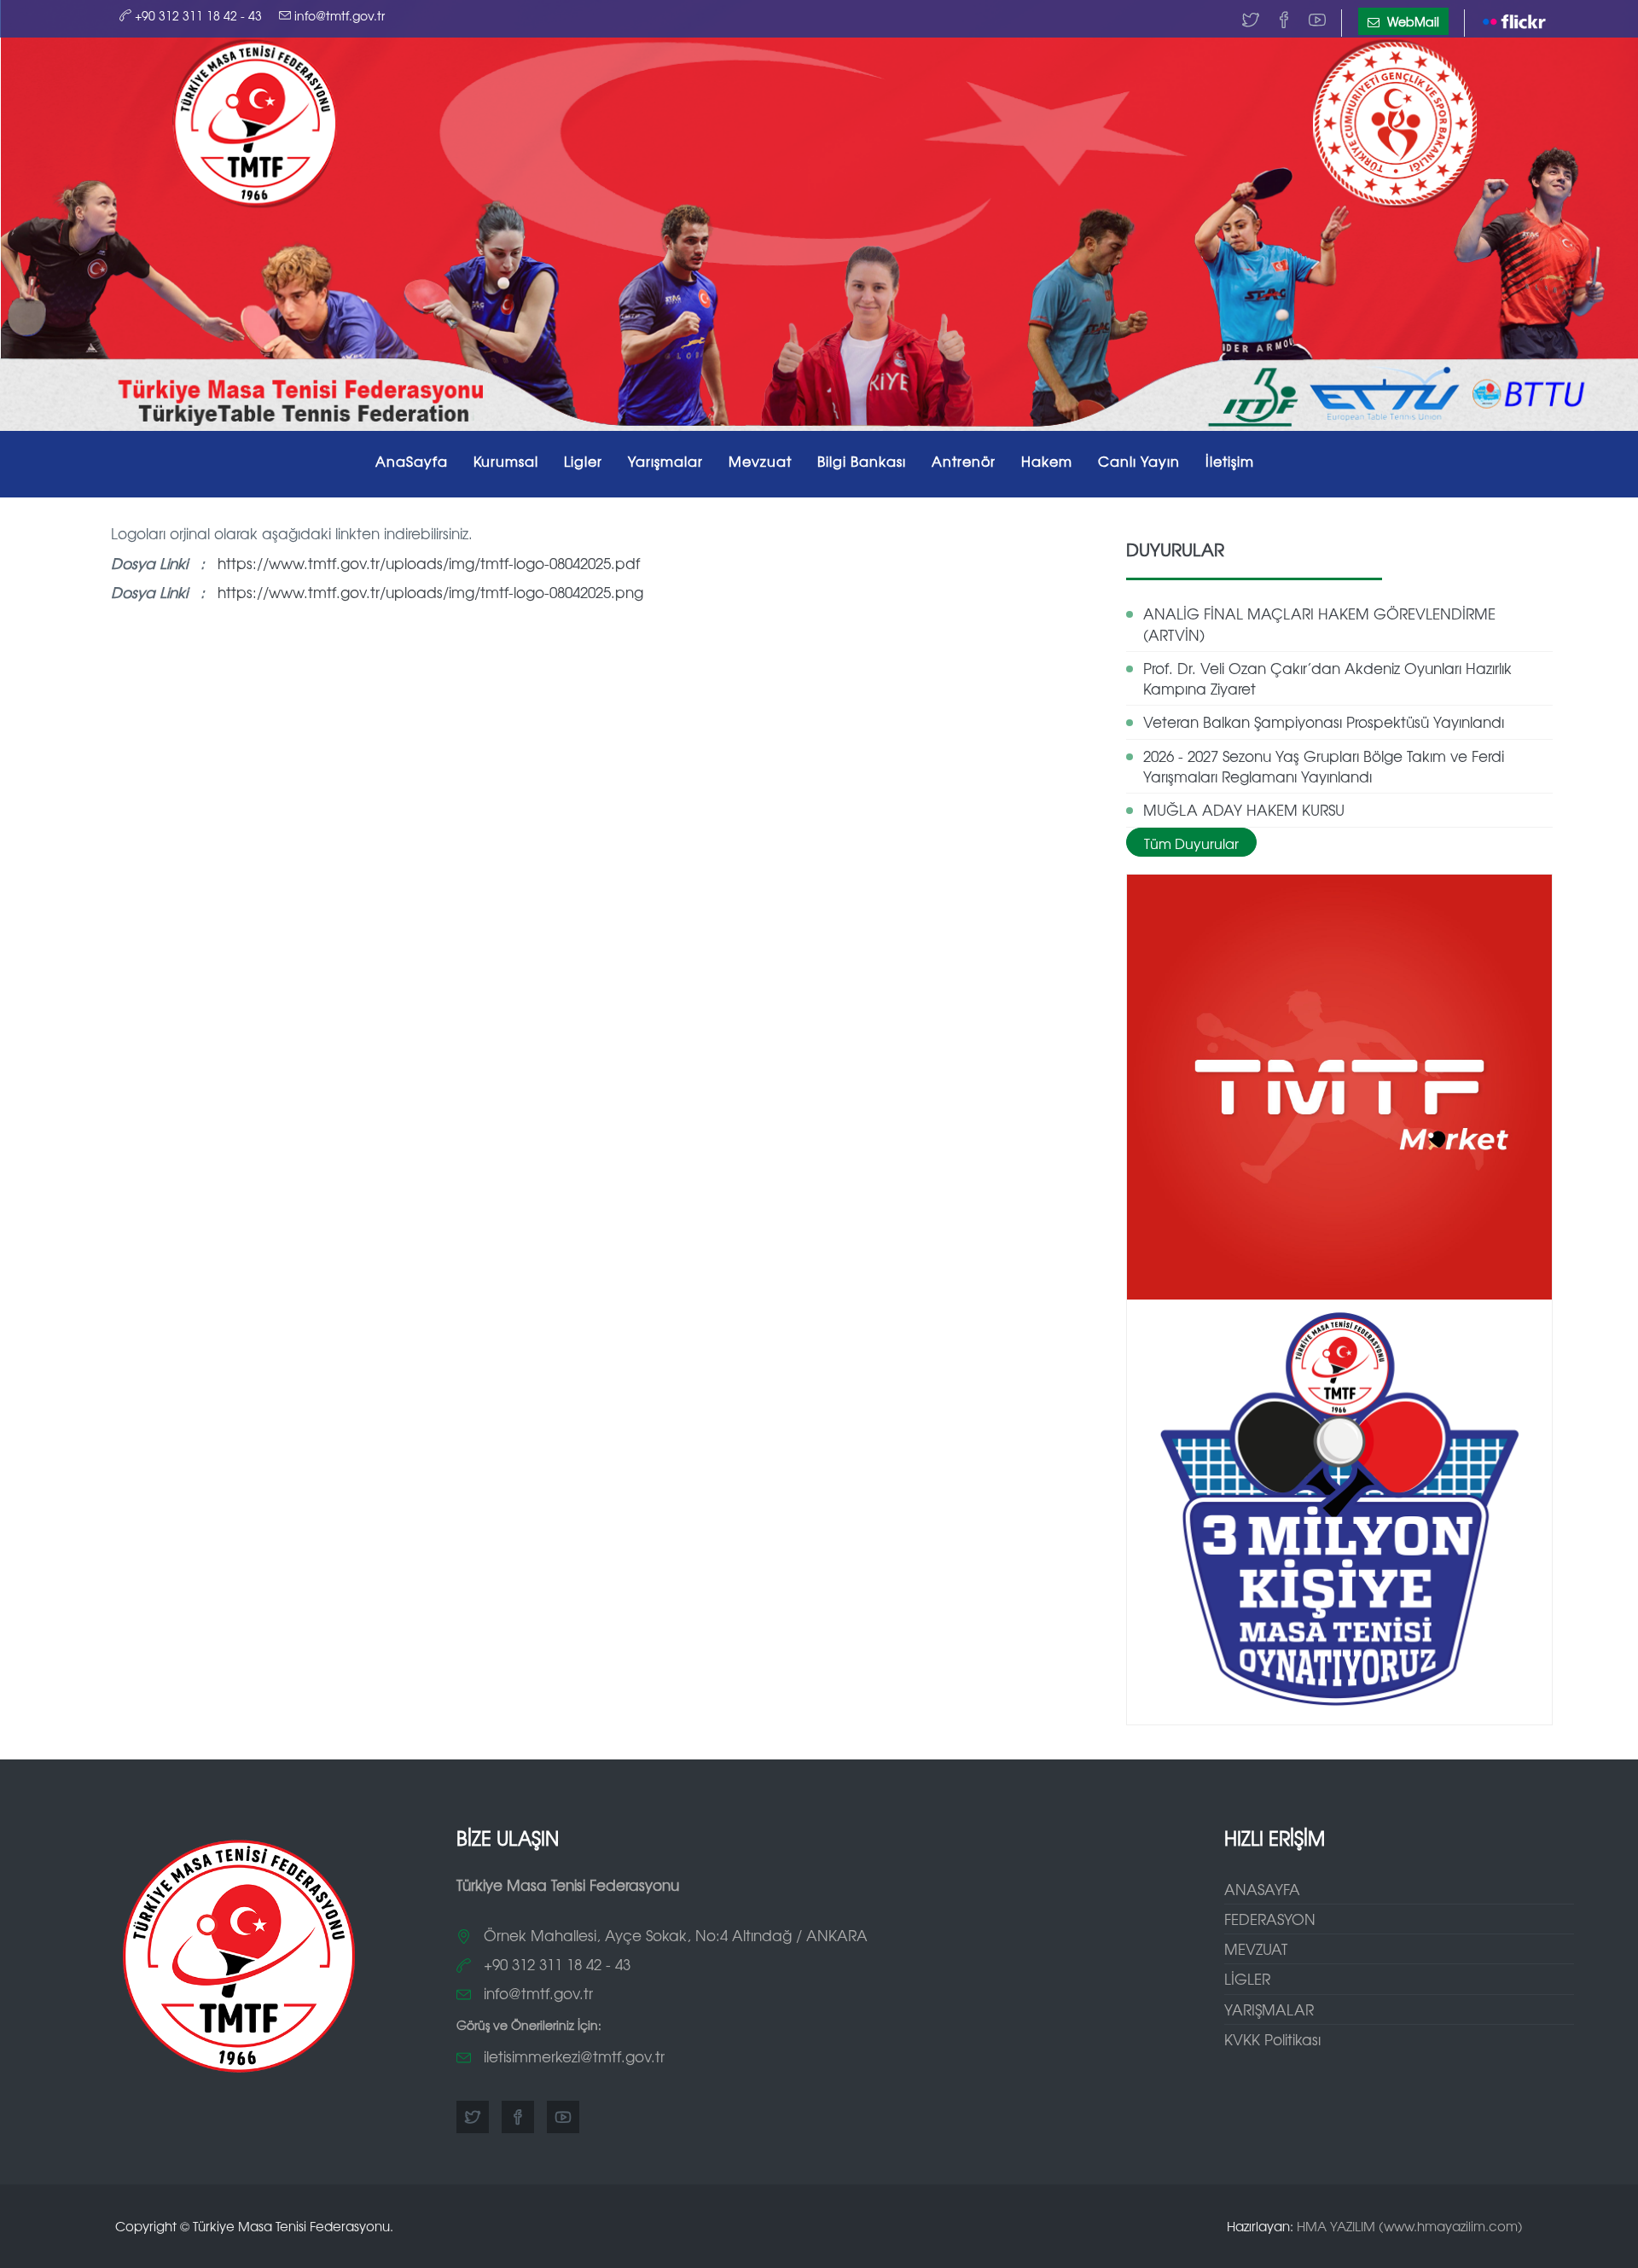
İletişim (1230, 461)
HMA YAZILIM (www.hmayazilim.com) (1410, 2226)
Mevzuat (760, 461)
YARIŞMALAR (1269, 2009)
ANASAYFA (1262, 1889)
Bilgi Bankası (862, 461)
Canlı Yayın (1139, 461)
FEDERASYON (1270, 1919)
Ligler (583, 461)
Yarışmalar (665, 461)
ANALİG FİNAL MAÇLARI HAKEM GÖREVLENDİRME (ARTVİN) (1319, 623)
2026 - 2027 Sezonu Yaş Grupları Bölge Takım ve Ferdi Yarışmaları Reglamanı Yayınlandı (1324, 766)
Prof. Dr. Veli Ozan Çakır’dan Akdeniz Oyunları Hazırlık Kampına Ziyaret (1327, 678)
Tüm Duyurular (1191, 843)
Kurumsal (506, 461)
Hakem (1047, 461)
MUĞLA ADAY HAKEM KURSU (1244, 809)
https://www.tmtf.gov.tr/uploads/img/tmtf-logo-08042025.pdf (429, 563)
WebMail (1411, 21)
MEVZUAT (1256, 1948)
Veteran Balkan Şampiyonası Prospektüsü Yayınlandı (1324, 721)
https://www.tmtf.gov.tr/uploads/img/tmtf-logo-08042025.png (430, 592)
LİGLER (1247, 1978)
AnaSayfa (412, 461)
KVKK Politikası (1272, 2039)
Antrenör (964, 461)
